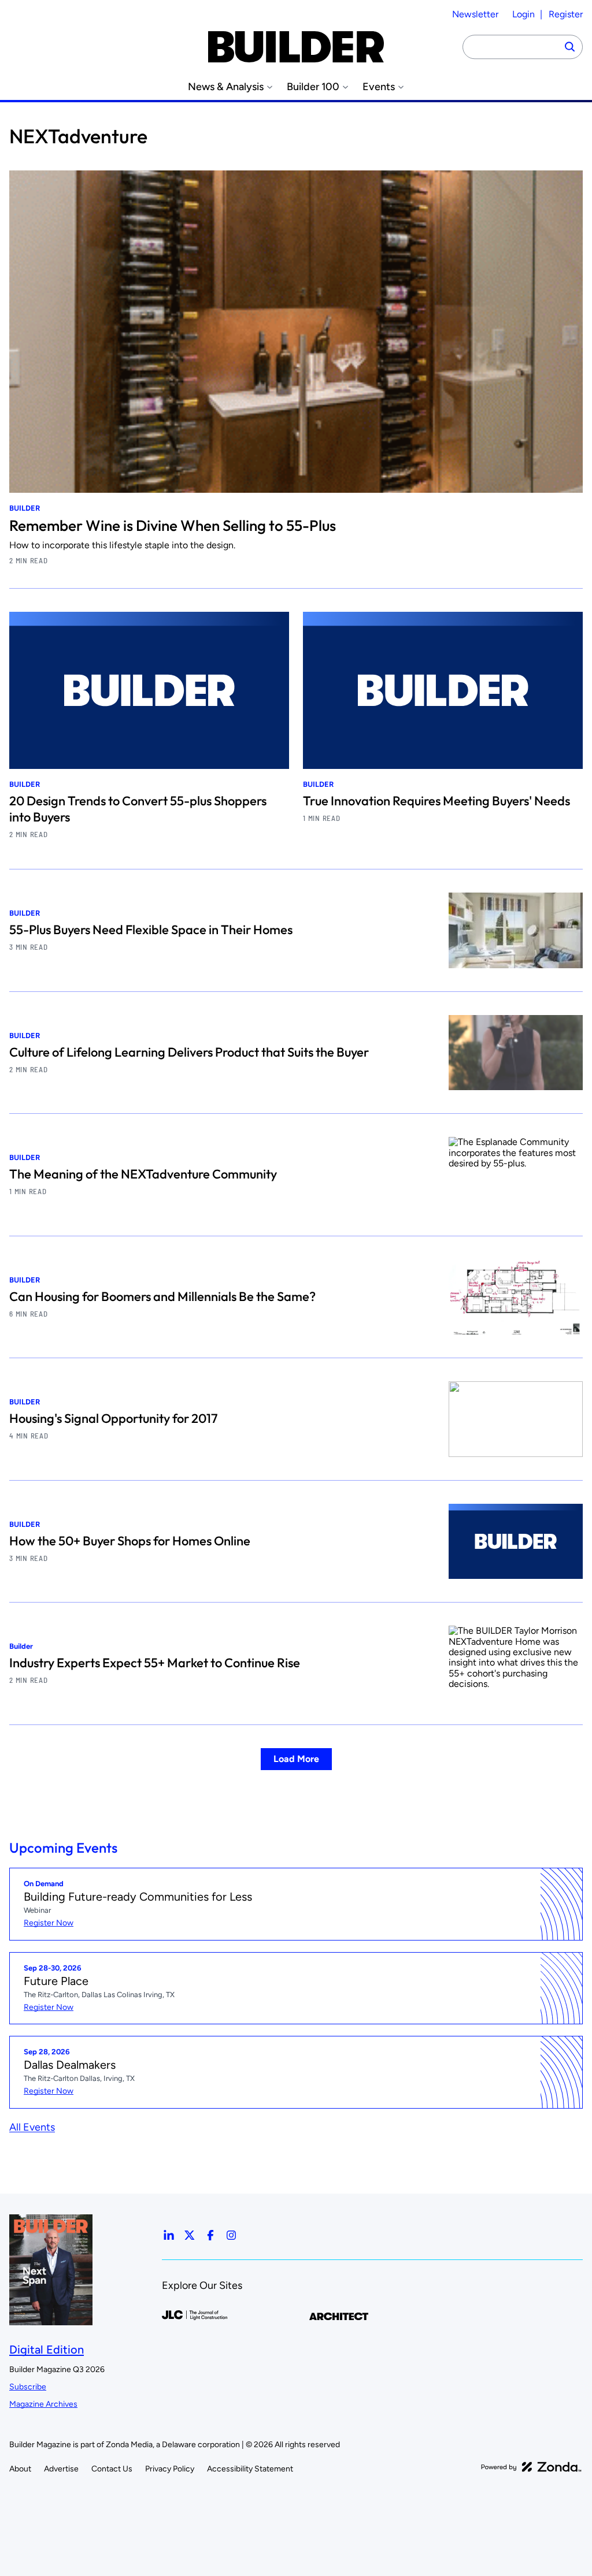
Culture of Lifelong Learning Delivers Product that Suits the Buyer (189, 1052)
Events (379, 87)
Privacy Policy (170, 2469)
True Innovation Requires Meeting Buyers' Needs (436, 801)
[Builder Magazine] (296, 47)
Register (566, 14)
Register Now (49, 1923)
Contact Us (112, 2469)
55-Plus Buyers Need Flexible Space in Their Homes (151, 930)
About (20, 2469)
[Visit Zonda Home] (531, 2467)
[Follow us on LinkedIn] (169, 2235)
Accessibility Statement (250, 2469)
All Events (32, 2127)
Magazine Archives (43, 2404)
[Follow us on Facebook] (210, 2235)
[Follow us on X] (190, 2235)
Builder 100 (313, 87)
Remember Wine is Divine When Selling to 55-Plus (173, 525)
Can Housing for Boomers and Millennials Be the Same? (162, 1296)
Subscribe (28, 2387)
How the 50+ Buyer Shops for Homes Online (130, 1541)
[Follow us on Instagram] (231, 2235)
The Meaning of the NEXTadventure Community (143, 1174)
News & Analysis (226, 87)
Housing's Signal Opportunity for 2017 (113, 1418)
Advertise (61, 2469)
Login (523, 14)
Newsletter (475, 14)
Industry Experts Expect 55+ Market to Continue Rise (155, 1663)
